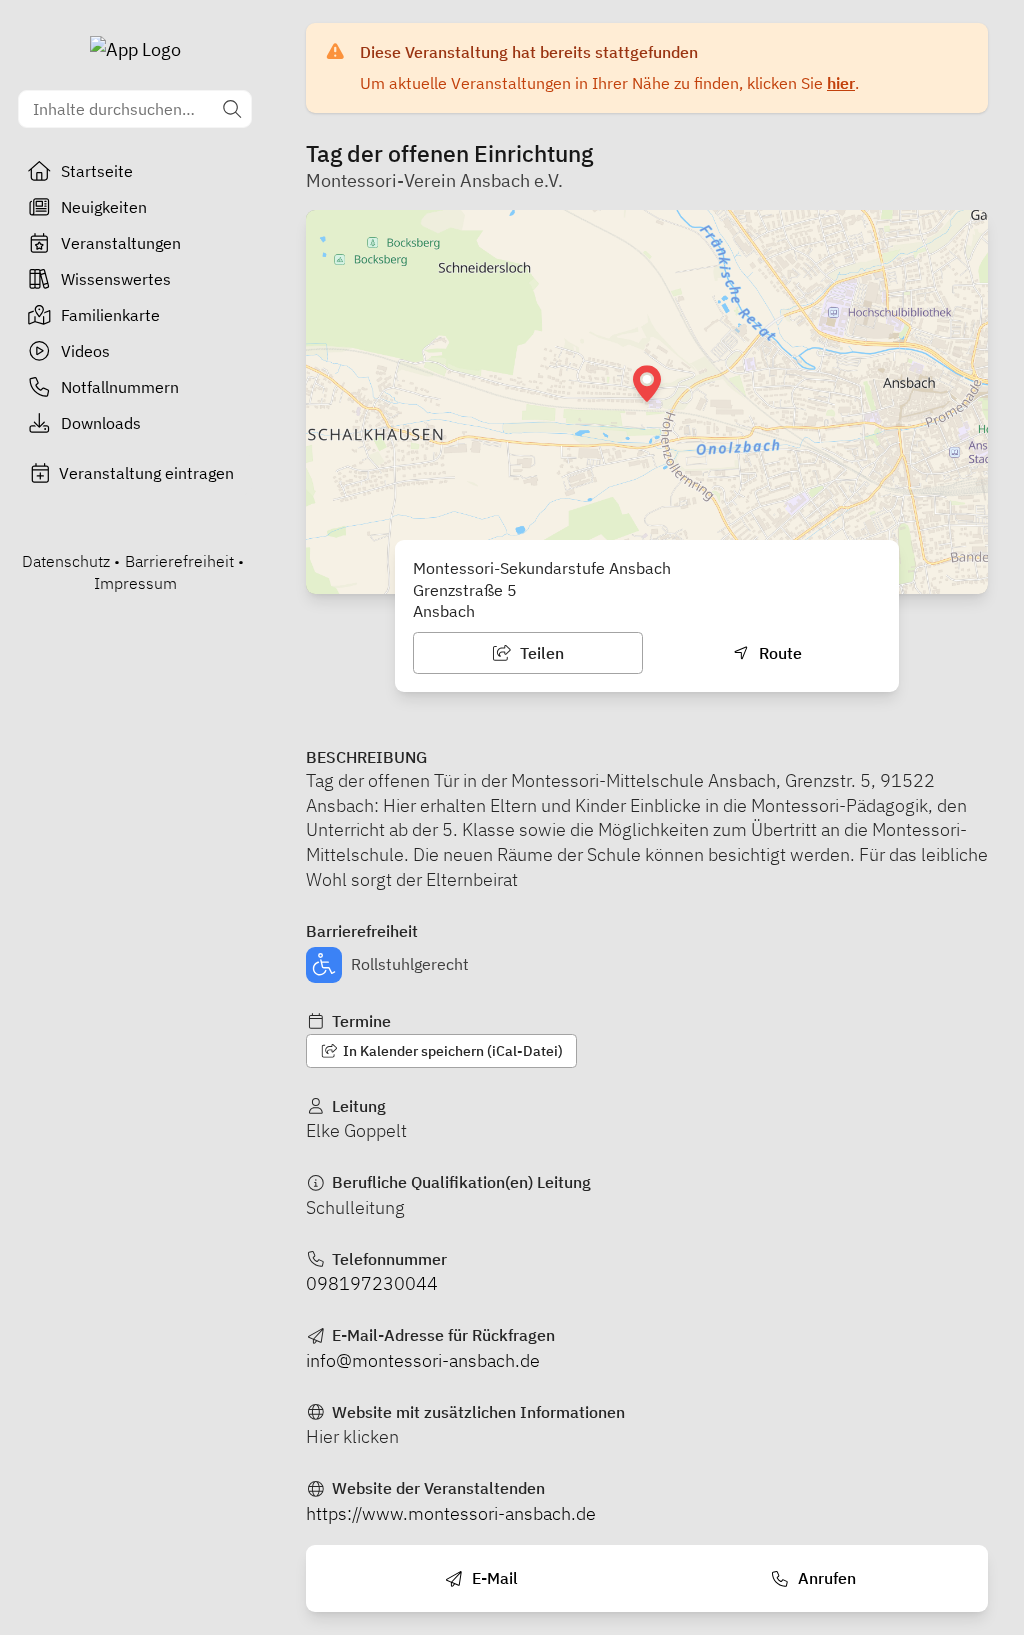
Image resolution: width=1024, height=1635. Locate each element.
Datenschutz (66, 561)
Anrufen (825, 1578)
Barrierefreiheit (179, 561)
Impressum (135, 583)
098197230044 (372, 1283)
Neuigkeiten (104, 207)
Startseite (97, 171)
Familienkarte (110, 315)
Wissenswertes (116, 279)
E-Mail (493, 1578)
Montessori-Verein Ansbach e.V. (434, 180)
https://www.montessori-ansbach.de (451, 1513)
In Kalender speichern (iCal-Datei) (451, 1051)
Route (778, 653)
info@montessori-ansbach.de (423, 1360)
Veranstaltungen (121, 243)
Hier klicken (352, 1436)
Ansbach (444, 611)
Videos (85, 351)
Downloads (101, 423)
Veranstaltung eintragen (146, 473)
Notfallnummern (120, 387)
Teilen (540, 653)
